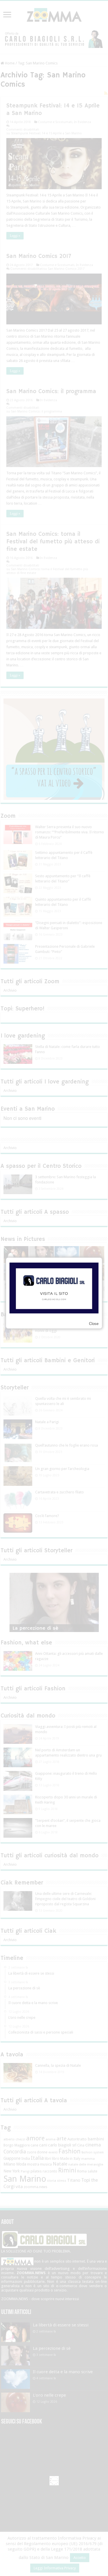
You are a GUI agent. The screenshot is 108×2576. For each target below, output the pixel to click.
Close (94, 1324)
